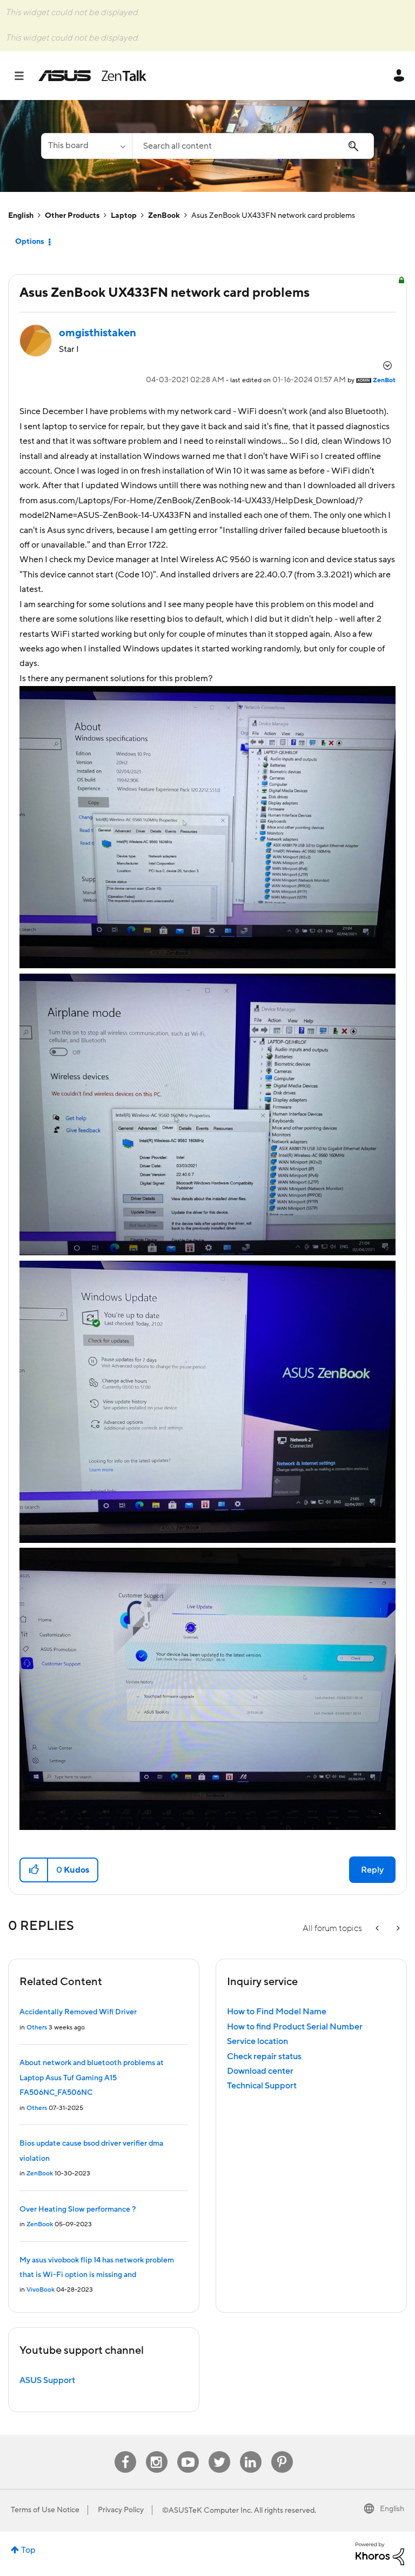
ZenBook (164, 216)
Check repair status (264, 2056)
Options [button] (29, 242)
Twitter (219, 2451)
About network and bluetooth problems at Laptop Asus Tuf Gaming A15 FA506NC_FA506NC (92, 2078)
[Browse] (25, 76)
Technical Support (262, 2086)
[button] (34, 1870)
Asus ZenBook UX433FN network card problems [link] (273, 216)
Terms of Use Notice (45, 2510)
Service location (257, 2041)
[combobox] (253, 146)
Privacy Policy (121, 2510)
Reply (372, 1870)
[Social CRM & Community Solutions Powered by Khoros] (380, 2553)
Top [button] (28, 2550)
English (21, 216)
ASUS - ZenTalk (92, 76)
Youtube (188, 2451)
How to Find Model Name (277, 2012)
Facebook (125, 2451)
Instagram (156, 2451)
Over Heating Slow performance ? (78, 2209)
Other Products (72, 216)
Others (37, 2028)
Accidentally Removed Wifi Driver (78, 2012)
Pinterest (282, 2451)
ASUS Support (47, 2380)
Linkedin (251, 2451)
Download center (260, 2071)
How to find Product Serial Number (295, 2027)
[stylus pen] (397, 1929)
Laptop (124, 216)
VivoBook (41, 2290)
